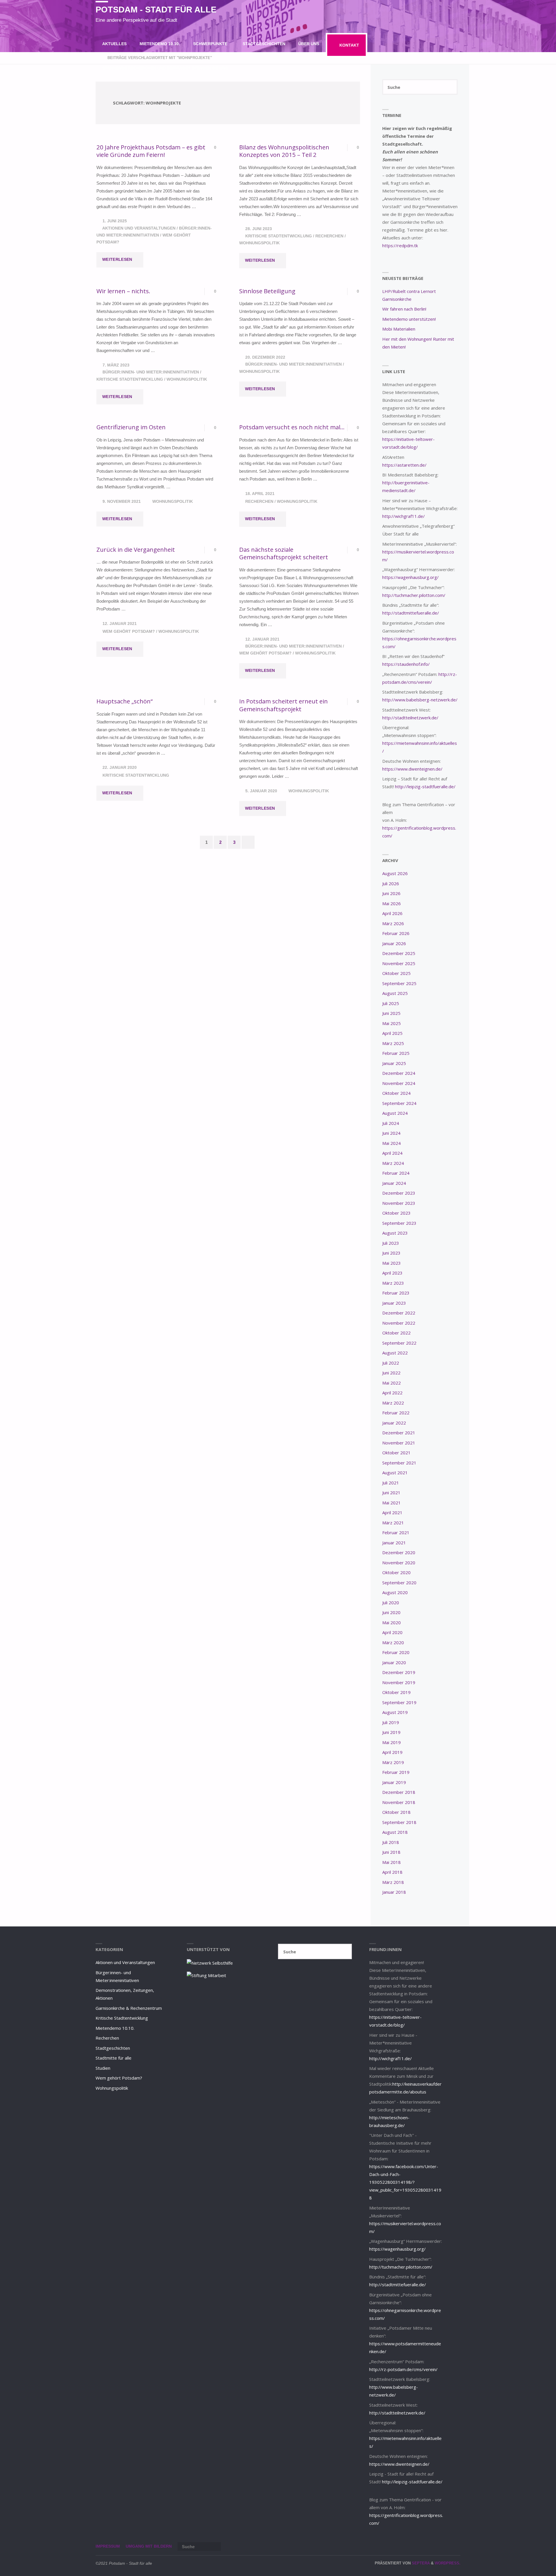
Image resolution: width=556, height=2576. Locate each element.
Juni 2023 (391, 1253)
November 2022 (399, 1323)
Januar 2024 (394, 1183)
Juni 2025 (391, 1013)
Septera (420, 2563)
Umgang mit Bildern (149, 2546)
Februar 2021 (396, 1532)
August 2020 (395, 1592)
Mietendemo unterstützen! (409, 319)
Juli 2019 (391, 1722)
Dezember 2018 (399, 1792)
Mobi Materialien (399, 329)
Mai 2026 (392, 903)
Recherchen (329, 236)
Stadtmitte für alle (114, 2058)
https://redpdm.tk (400, 245)
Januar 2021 (394, 1543)
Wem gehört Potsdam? (129, 631)
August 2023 (395, 1233)
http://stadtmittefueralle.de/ (411, 613)
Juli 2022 (391, 1363)
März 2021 (393, 1523)
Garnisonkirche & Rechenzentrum (129, 2008)
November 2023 (399, 1203)
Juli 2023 (391, 1243)
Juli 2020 (391, 1603)
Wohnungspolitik (259, 243)
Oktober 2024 (396, 1093)
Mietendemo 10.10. (115, 2028)
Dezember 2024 (399, 1073)
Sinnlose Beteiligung (267, 291)
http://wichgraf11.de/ (404, 516)
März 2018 (393, 1882)
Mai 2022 (392, 1383)
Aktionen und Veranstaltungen (139, 228)
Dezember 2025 (399, 953)
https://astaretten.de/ (404, 465)
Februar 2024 (396, 1173)
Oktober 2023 (396, 1213)
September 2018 (399, 1822)
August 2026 (395, 873)
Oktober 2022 (396, 1333)
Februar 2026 (396, 933)
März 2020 (393, 1642)
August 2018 (395, 1832)
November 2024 (399, 1083)
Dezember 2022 (399, 1313)
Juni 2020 (391, 1612)
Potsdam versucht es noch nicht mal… (292, 427)
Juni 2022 (391, 1373)
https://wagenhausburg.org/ (410, 577)
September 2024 (399, 1103)
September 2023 (399, 1223)
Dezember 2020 (399, 1552)
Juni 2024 (391, 1133)
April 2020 (392, 1632)
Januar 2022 (394, 1423)
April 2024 (392, 1153)
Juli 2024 (391, 1123)
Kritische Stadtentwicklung (279, 236)
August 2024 (395, 1113)
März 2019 (393, 1762)
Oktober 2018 (396, 1812)
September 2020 (399, 1583)
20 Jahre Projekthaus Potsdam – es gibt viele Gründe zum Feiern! (151, 151)
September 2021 (399, 1463)
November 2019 (399, 1682)
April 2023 (392, 1273)
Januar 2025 (394, 1063)
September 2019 (399, 1702)
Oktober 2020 (396, 1572)
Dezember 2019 (399, 1672)
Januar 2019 (394, 1782)
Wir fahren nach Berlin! (404, 309)
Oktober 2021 (396, 1453)
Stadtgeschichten (113, 2048)
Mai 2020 (392, 1622)
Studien (103, 2068)
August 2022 (395, 1353)
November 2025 (399, 963)
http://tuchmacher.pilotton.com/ (414, 595)
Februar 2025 (396, 1053)
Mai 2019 (392, 1742)
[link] (240, 68)
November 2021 (399, 1443)
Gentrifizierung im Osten (131, 427)
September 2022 (399, 1343)
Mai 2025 (392, 1023)
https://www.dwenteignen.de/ (412, 769)
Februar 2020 (396, 1652)
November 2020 (399, 1563)
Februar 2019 (396, 1772)
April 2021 (392, 1512)
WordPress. (448, 2563)
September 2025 (399, 983)
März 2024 (393, 1163)
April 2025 (392, 1033)
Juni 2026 (391, 893)
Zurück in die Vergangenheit (136, 549)
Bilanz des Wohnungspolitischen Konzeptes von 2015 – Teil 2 (284, 151)
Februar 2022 (396, 1413)
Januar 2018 (394, 1892)
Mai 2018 (392, 1862)
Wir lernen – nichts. (123, 291)
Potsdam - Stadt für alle (156, 10)
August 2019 (395, 1712)
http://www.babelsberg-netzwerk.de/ (420, 700)
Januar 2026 (394, 943)
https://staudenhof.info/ (406, 664)
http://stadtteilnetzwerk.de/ (410, 718)
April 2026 (392, 913)
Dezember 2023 (399, 1193)
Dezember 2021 (399, 1433)
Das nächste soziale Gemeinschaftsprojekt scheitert (284, 553)
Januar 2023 (394, 1303)
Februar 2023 (396, 1293)
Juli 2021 (391, 1483)
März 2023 (393, 1283)
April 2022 (392, 1393)
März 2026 (393, 923)
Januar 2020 (394, 1662)
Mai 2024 (392, 1143)
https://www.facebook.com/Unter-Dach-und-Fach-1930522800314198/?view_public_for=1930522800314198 (405, 2182)
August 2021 (395, 1473)
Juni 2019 (391, 1732)
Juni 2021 (391, 1493)
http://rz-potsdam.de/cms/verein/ (403, 2369)
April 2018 (392, 1872)
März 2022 (393, 1403)
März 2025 (393, 1043)
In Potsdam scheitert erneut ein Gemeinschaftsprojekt (284, 705)
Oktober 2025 (396, 973)
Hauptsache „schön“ (125, 701)
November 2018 (399, 1802)
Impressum (108, 2546)
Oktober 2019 (396, 1692)
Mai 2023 (392, 1263)
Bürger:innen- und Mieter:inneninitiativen (151, 372)
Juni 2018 (391, 1852)
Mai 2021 (392, 1503)
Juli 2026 (391, 883)
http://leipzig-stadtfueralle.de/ (425, 786)
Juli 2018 (391, 1842)
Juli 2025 (391, 1003)
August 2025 (395, 993)
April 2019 (392, 1752)
